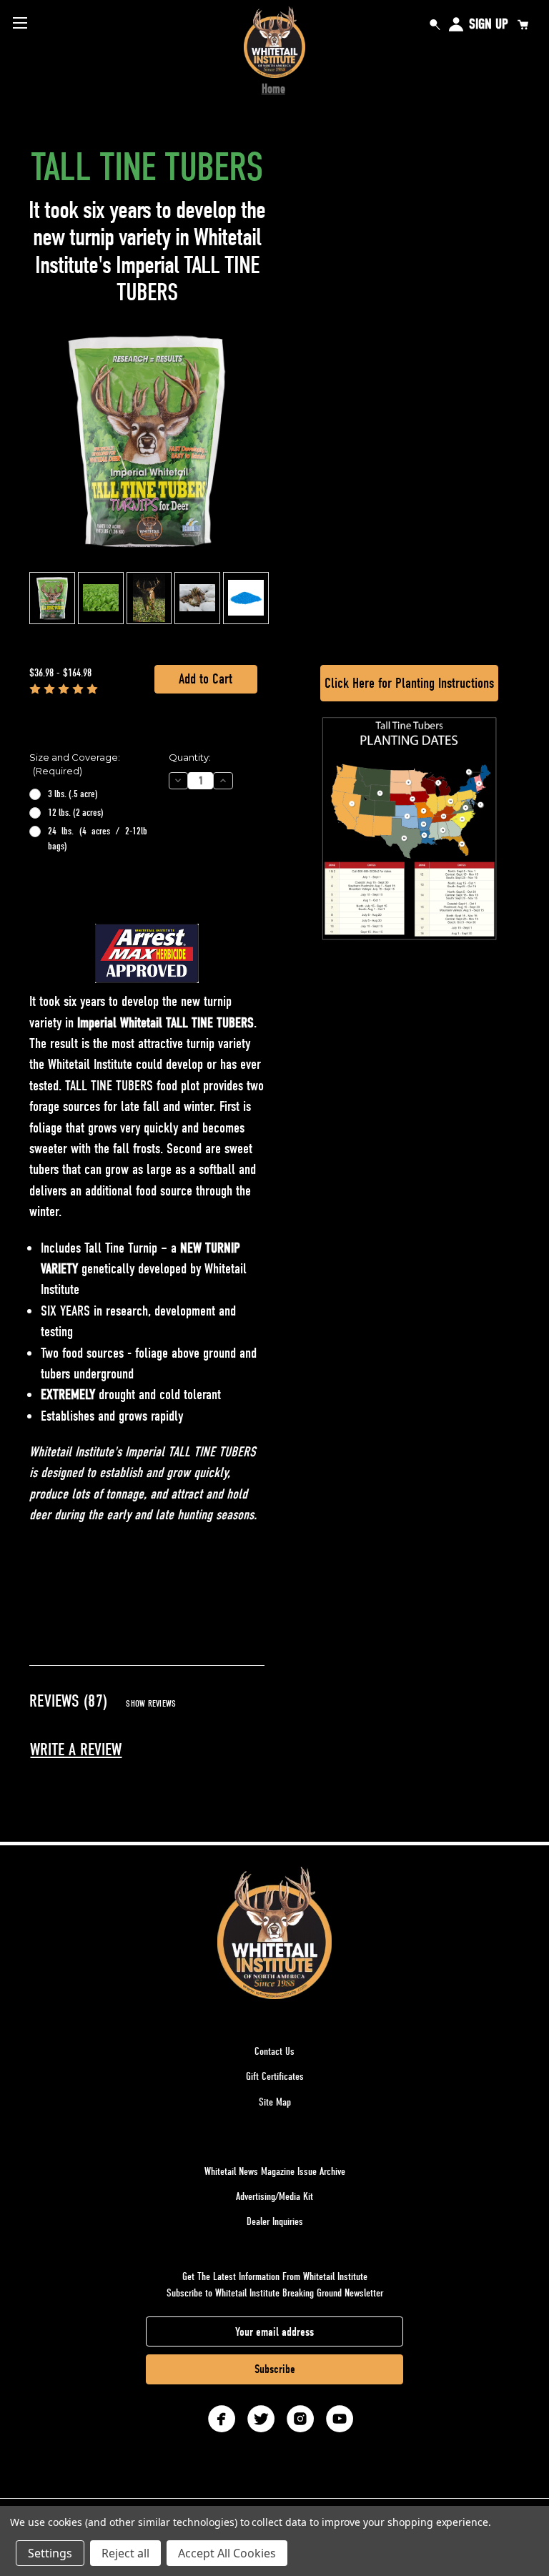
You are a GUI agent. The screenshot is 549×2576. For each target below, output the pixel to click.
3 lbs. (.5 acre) (73, 794)
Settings (50, 2553)
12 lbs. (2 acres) (76, 813)
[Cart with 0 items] (523, 24)
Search (435, 24)
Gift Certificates (275, 2076)
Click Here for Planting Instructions (409, 683)
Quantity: (190, 757)
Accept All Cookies (227, 2553)
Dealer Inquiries (275, 2221)
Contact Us (274, 2051)
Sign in (456, 24)
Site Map (275, 2102)
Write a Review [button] (76, 1750)
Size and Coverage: (75, 764)
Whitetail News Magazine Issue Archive (275, 2171)
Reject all (125, 2553)
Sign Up (489, 24)
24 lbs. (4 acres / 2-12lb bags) (98, 839)
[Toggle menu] (20, 23)
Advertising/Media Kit (274, 2196)
